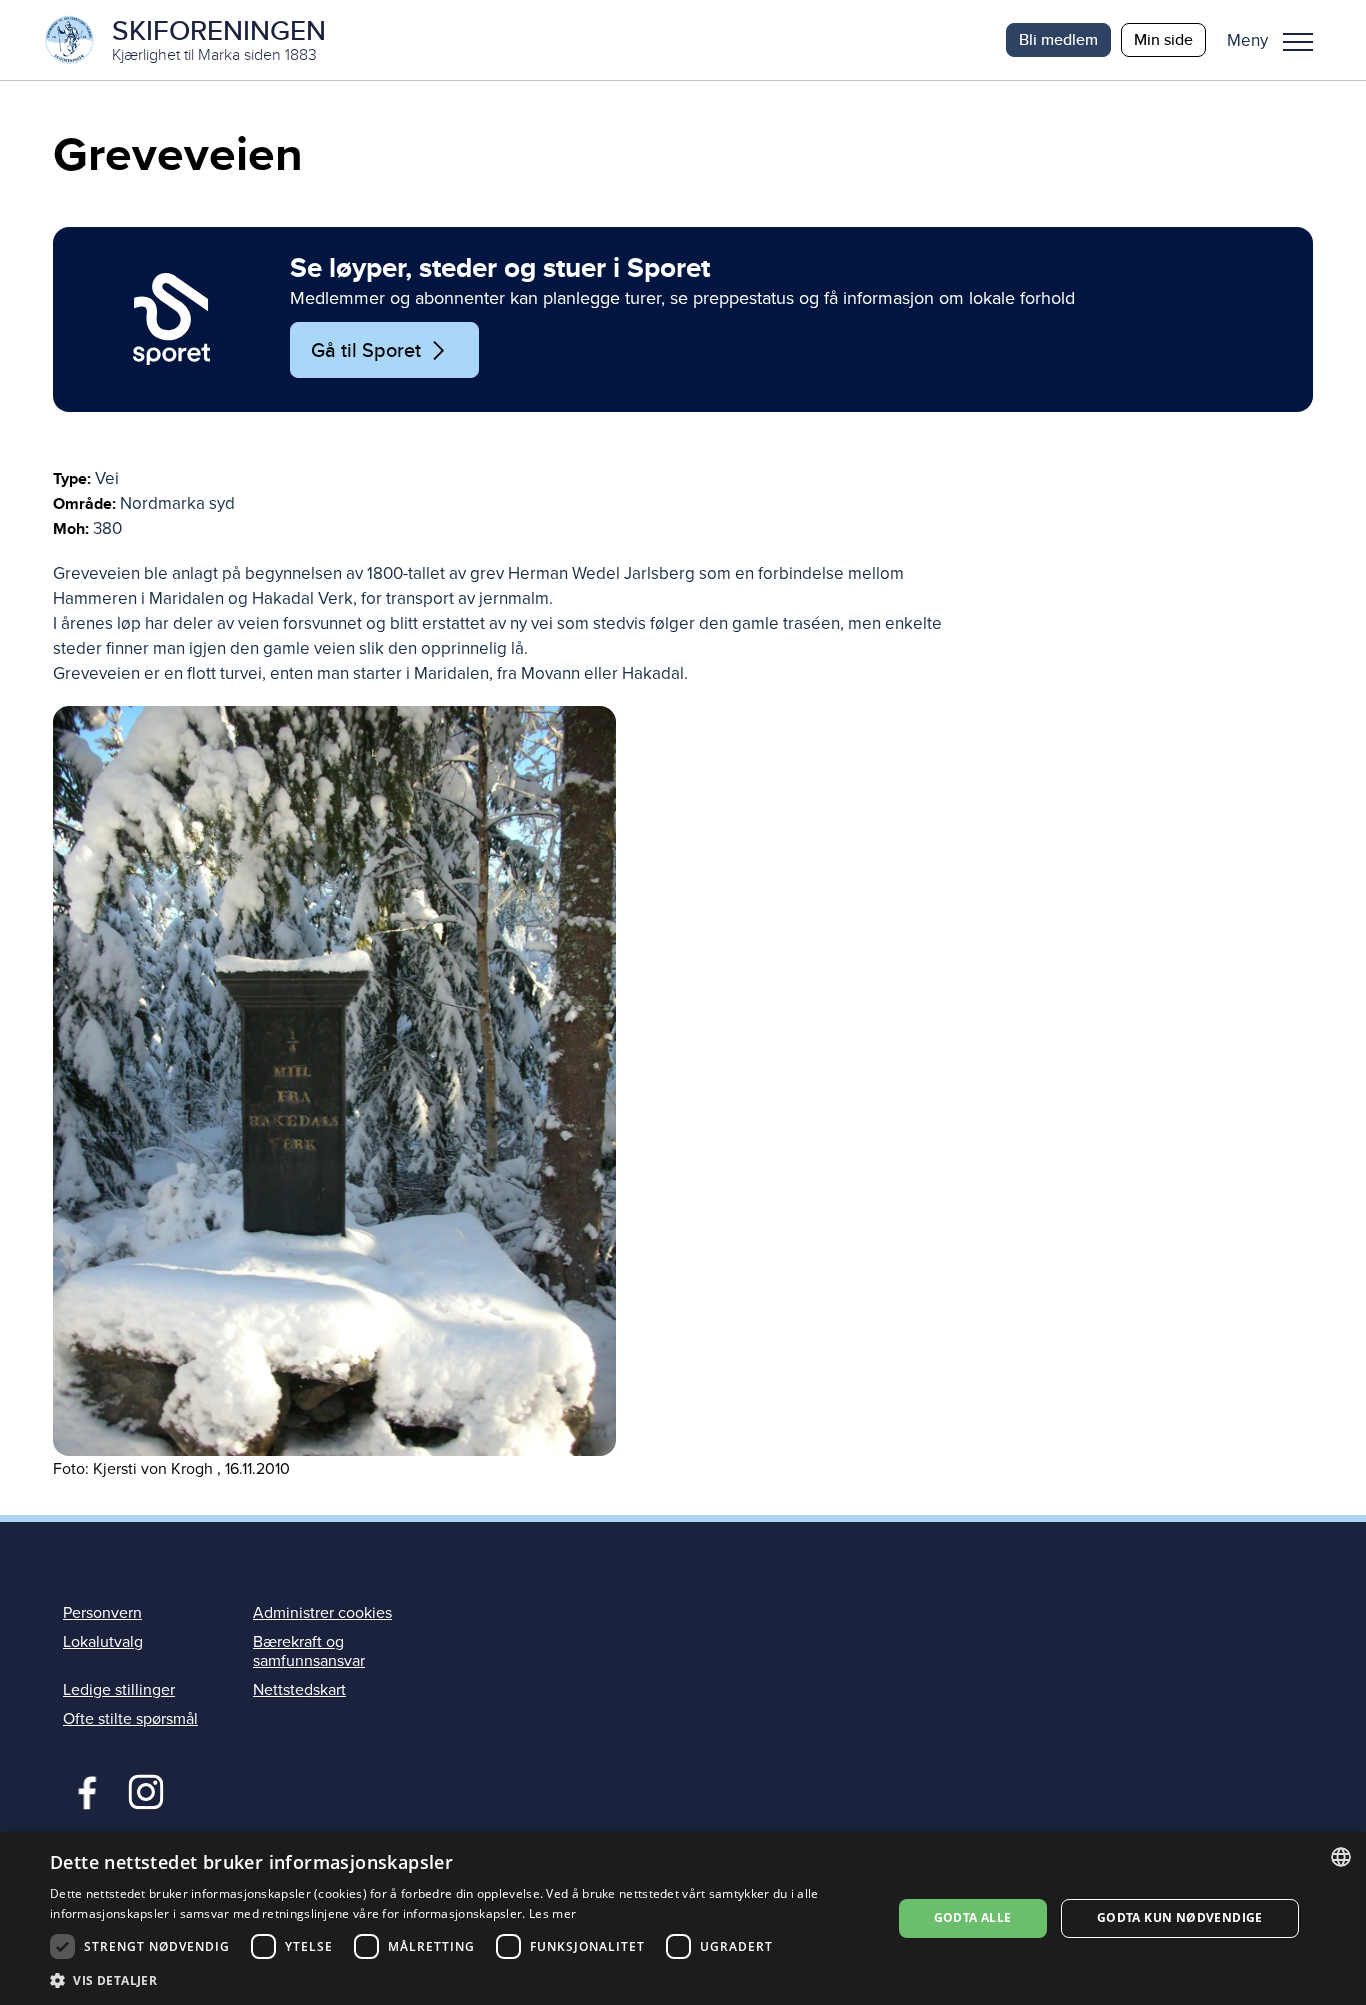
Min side (1163, 39)
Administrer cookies (322, 1613)
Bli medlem (1058, 39)
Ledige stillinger (119, 1690)
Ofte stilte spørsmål (130, 1719)
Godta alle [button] (973, 1917)
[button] (1277, 40)
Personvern (102, 1613)
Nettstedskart (299, 1690)
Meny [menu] (1298, 40)
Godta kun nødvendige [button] (1180, 1917)
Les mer (552, 1913)
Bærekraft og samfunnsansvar (309, 1651)
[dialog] (683, 1918)
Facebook (82, 1790)
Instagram (145, 1790)
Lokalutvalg (103, 1642)
